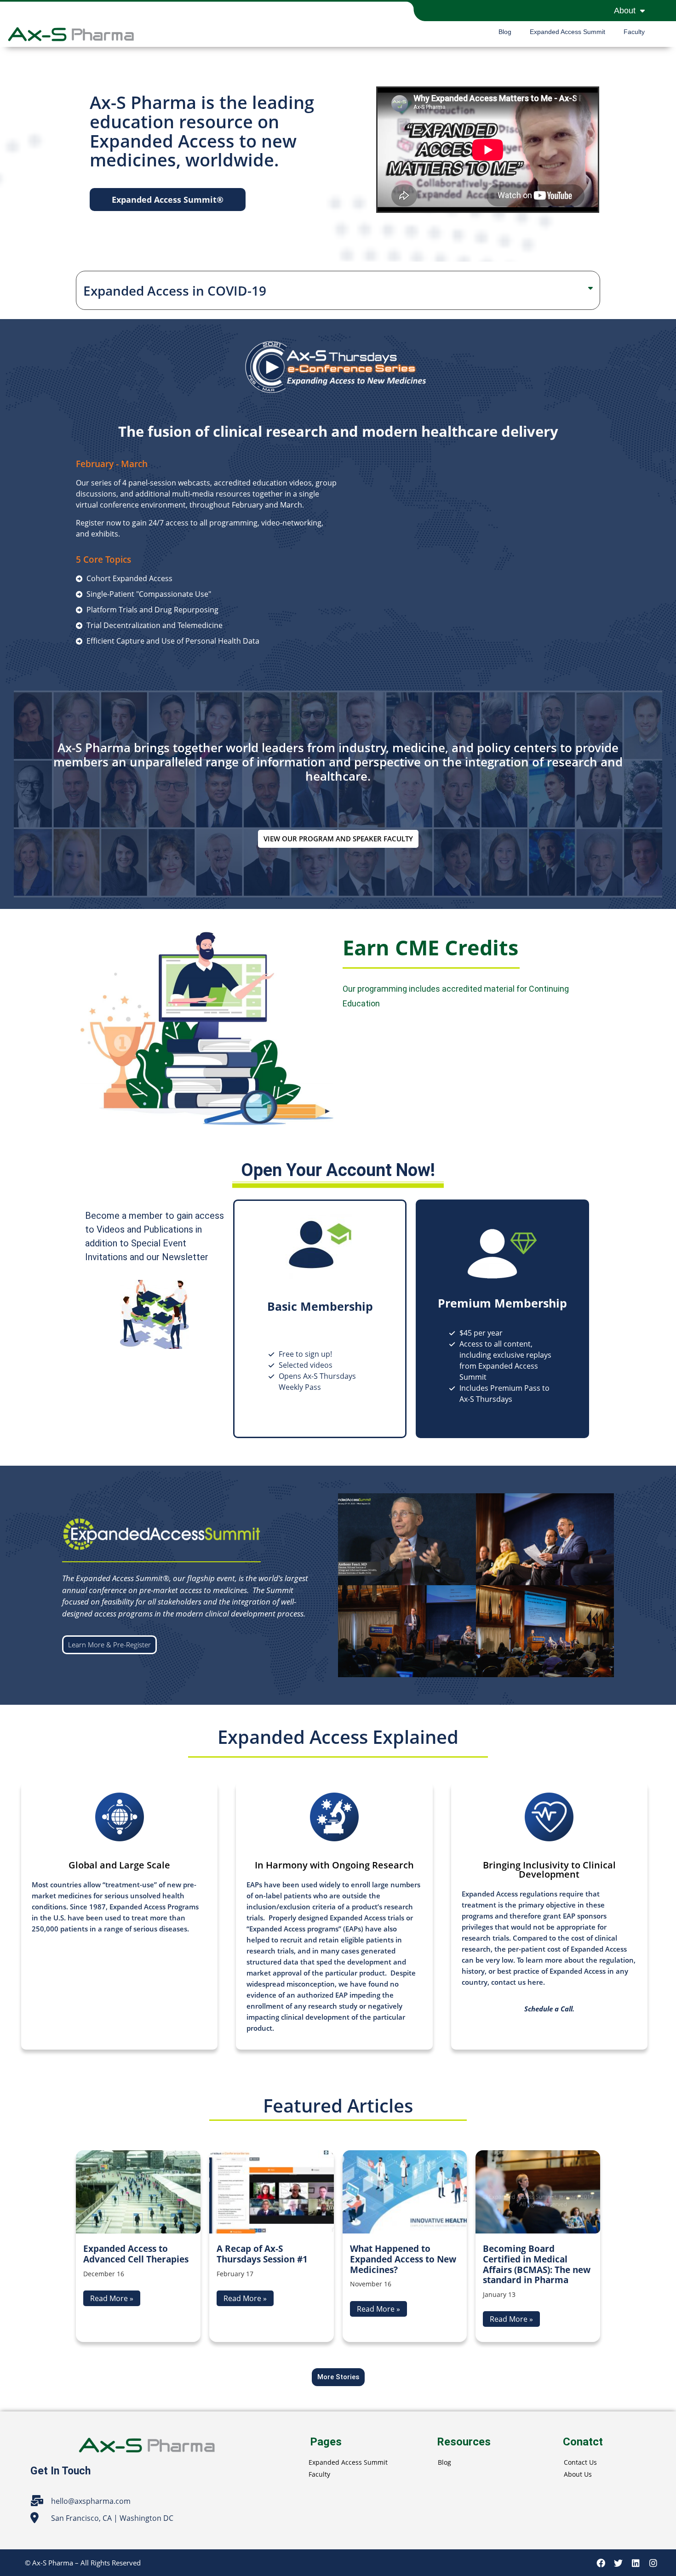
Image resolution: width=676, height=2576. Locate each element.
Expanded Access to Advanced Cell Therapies (136, 2254)
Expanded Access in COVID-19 (175, 291)
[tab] (338, 291)
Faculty (634, 32)
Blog (505, 32)
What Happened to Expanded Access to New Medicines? (403, 2259)
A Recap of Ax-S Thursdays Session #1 (262, 2254)
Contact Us (580, 2462)
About (625, 11)
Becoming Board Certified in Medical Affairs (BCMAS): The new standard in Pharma (537, 2264)
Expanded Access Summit (567, 32)
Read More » (112, 2298)
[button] (168, 200)
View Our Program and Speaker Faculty (338, 839)
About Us (578, 2474)
